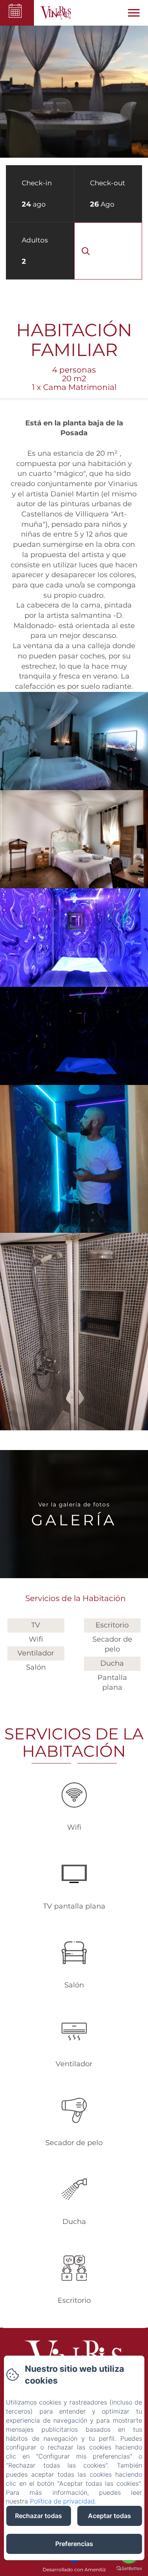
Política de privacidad (62, 2501)
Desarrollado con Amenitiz (74, 2569)
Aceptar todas (110, 2516)
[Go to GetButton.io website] (129, 2568)
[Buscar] (108, 251)
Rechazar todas (38, 2516)
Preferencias (74, 2544)
